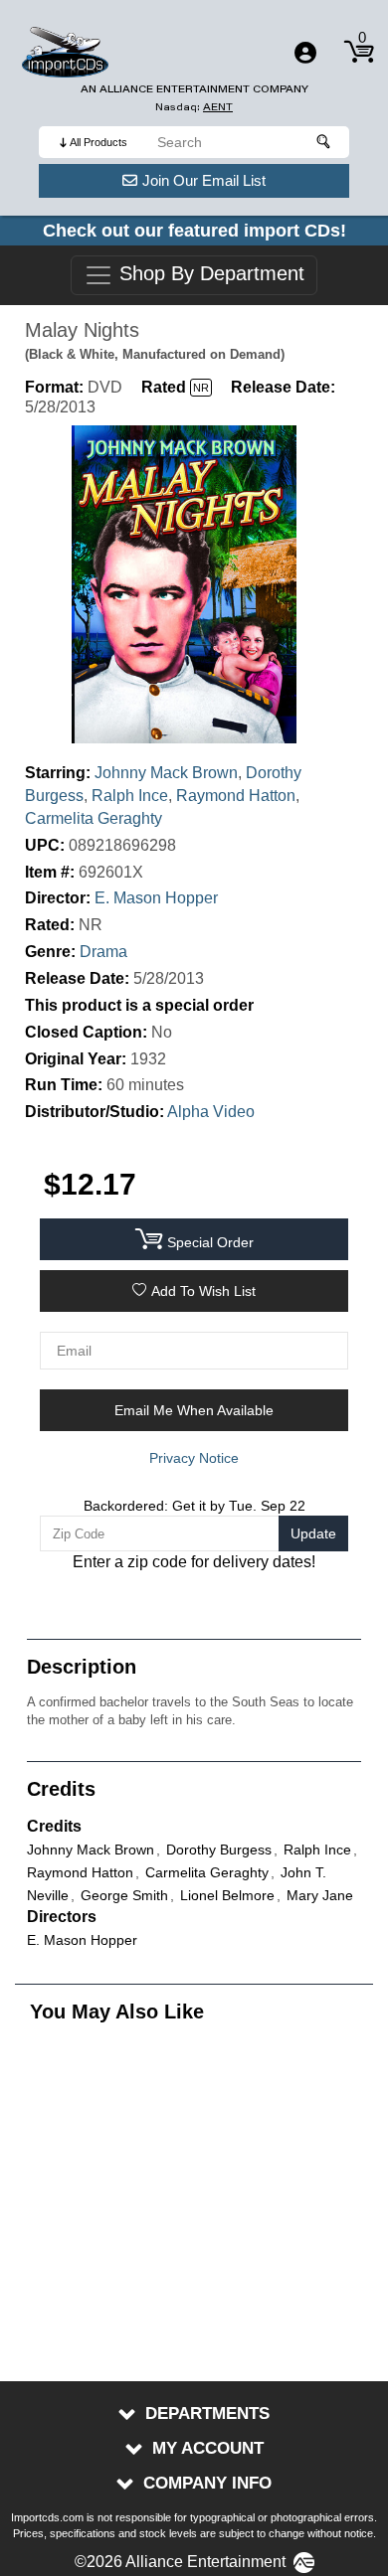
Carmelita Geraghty (94, 818)
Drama (103, 952)
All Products (98, 142)
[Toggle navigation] (305, 53)
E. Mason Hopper (156, 898)
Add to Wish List (203, 1291)
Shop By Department (209, 274)
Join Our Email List (204, 180)
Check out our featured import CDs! (194, 231)
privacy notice (194, 1458)
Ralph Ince (130, 796)
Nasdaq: (194, 107)
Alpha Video (211, 1112)
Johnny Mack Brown (166, 773)
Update (313, 1533)
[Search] (324, 142)
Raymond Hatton (236, 796)
